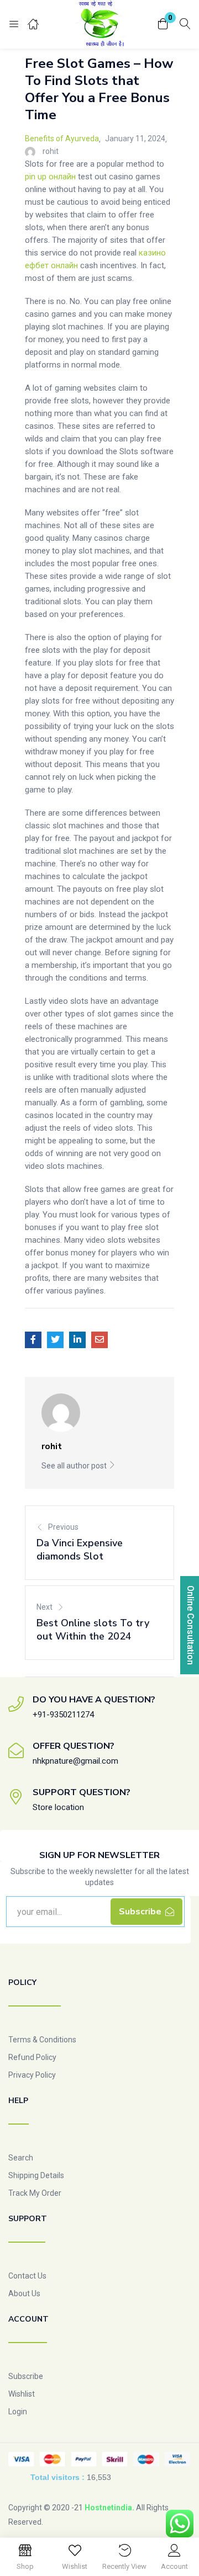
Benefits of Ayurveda (62, 139)
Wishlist (22, 2394)
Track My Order (35, 2193)
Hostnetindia (108, 2508)
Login (18, 2412)
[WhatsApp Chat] (180, 2524)
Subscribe (26, 2376)
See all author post (75, 1466)
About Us (24, 2293)
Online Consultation (190, 1625)
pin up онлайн (50, 177)
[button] (163, 25)
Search (21, 2158)
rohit (51, 151)
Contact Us (27, 2276)
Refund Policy (32, 2057)
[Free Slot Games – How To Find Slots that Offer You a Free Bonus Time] (33, 1340)
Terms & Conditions (42, 2040)
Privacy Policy (32, 2075)
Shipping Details (36, 2175)
